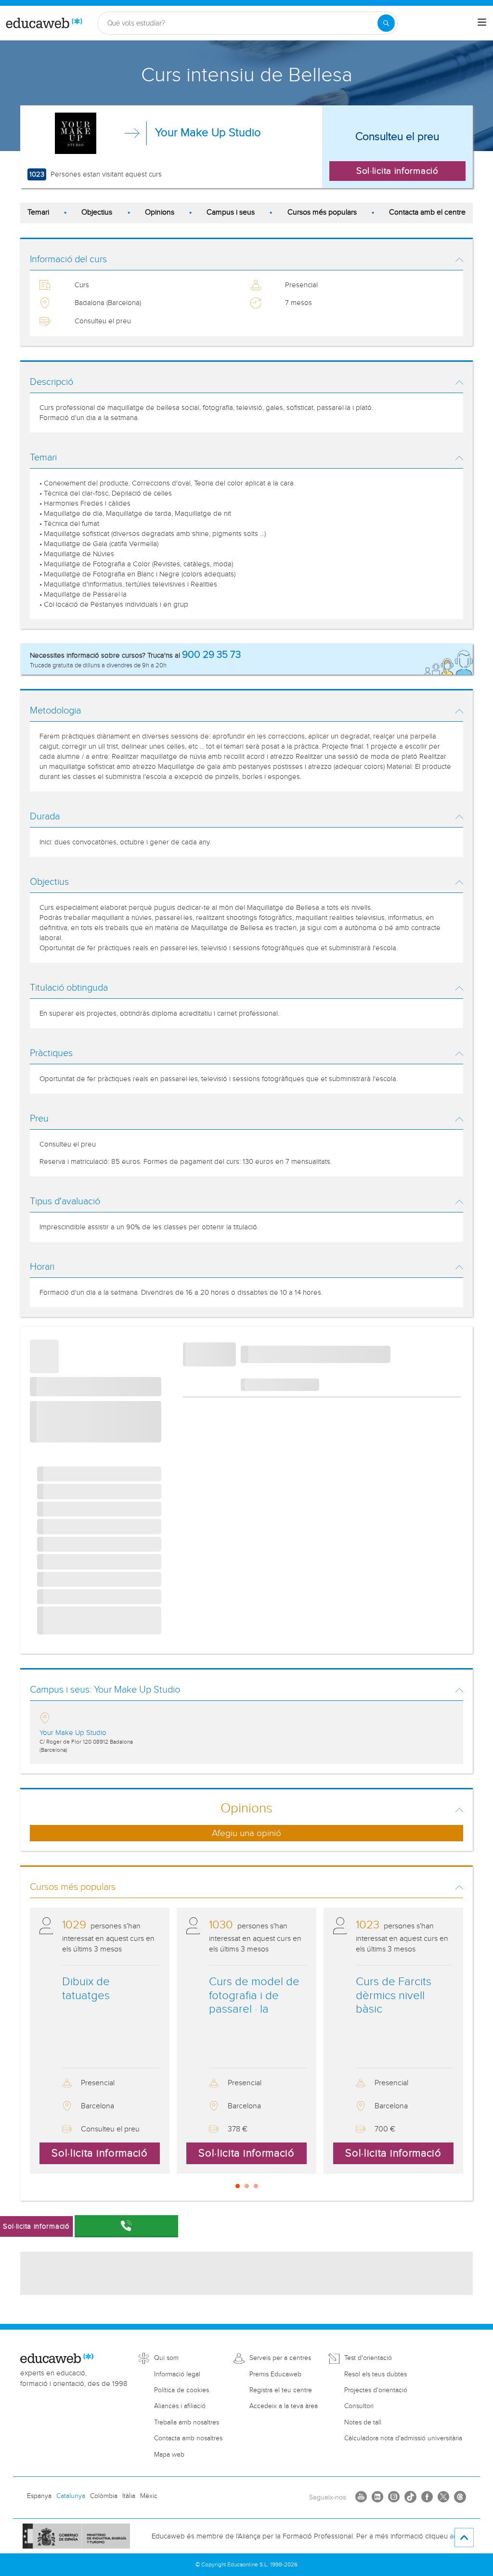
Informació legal (177, 2374)
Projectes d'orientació (376, 2390)
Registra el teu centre (281, 2390)
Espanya (39, 2496)
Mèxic (149, 2496)
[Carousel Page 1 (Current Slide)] (238, 2186)
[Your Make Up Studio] (76, 133)
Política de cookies (182, 2390)
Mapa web (169, 2455)
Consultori (359, 2406)
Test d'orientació (368, 2358)
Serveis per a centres (280, 2358)
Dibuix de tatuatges (86, 1989)
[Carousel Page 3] (256, 2186)
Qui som (166, 2358)
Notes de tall (363, 2423)
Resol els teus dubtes (376, 2374)
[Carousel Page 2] (247, 2186)
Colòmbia (104, 2496)
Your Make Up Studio (208, 133)
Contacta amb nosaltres (188, 2438)
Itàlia (129, 2496)
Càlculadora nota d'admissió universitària (403, 2438)
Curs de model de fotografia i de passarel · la (254, 1996)
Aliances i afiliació (180, 2406)
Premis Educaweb (275, 2374)
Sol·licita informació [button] (397, 171)
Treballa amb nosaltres (187, 2423)
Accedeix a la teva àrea (284, 2406)
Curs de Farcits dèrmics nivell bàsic (394, 1996)
